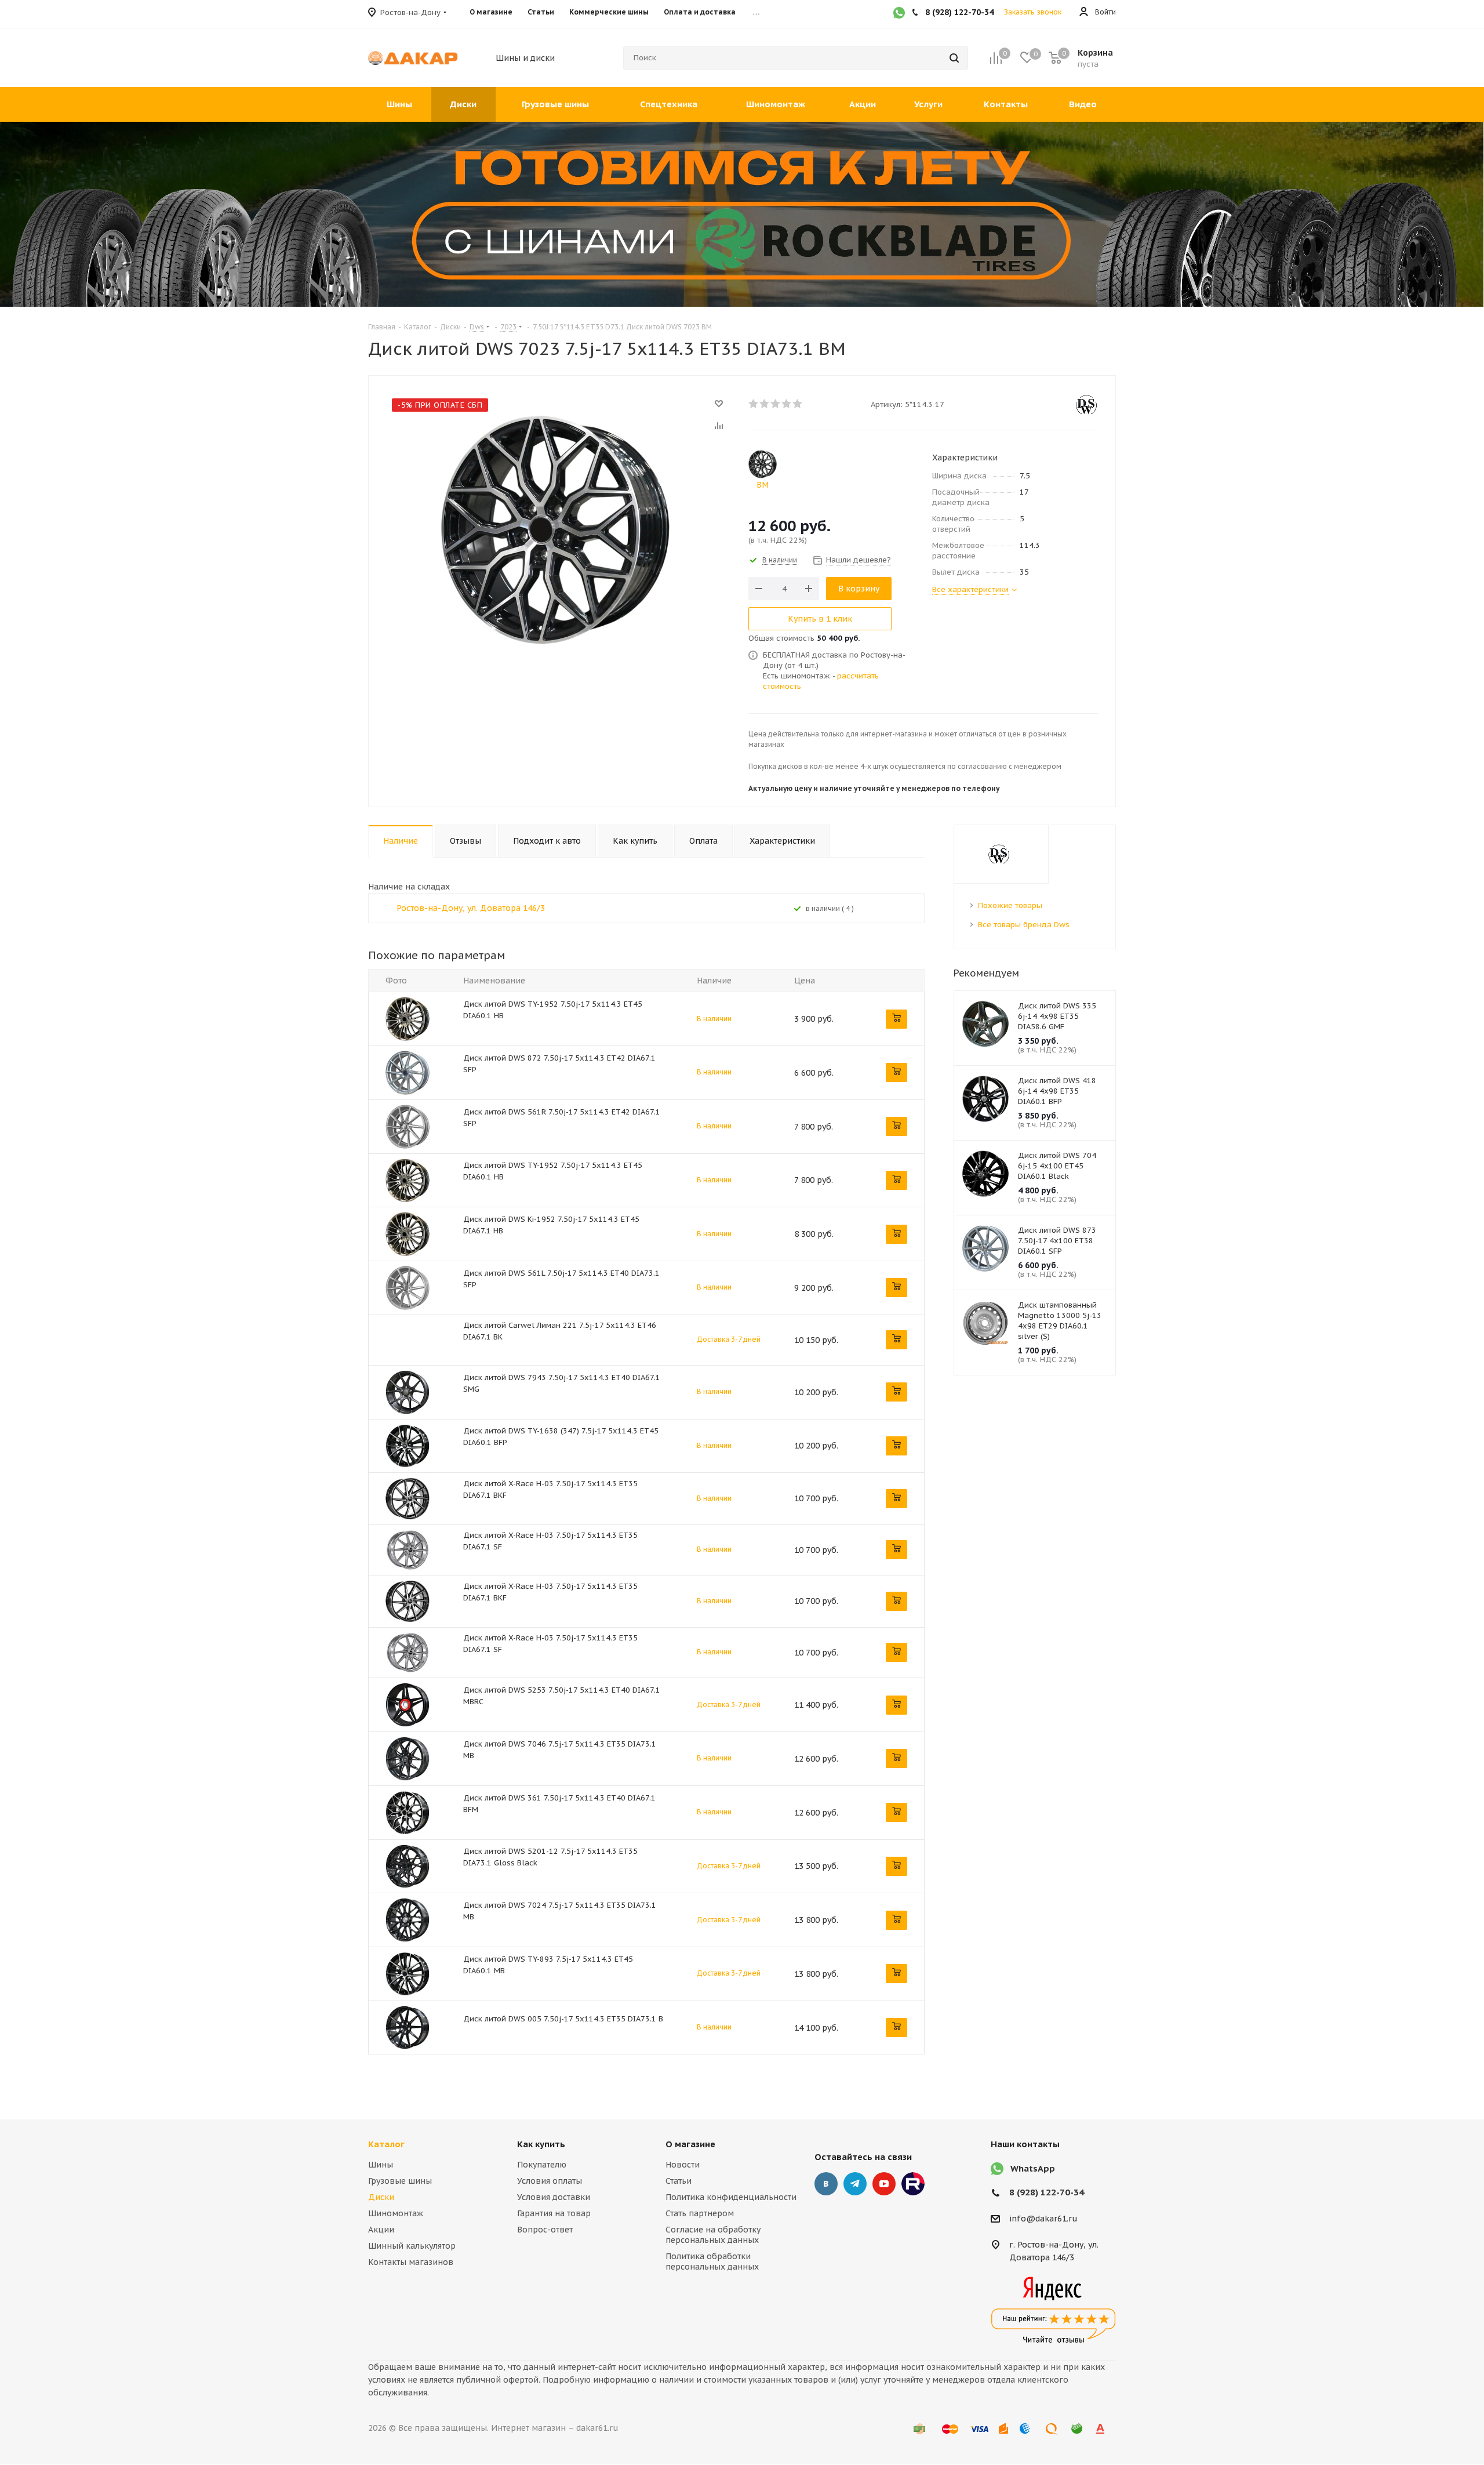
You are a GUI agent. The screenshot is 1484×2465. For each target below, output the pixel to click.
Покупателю (542, 2165)
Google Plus (913, 2184)
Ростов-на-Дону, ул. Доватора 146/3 (471, 908)
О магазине (690, 2144)
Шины (381, 2165)
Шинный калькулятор (412, 2246)
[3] (776, 404)
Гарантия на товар (554, 2213)
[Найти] (954, 58)
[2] (765, 404)
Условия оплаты (550, 2181)
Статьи (679, 2181)
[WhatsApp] (899, 14)
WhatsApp (1033, 2168)
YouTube (884, 2184)
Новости (683, 2165)
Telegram (855, 2184)
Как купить (541, 2144)
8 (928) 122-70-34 (1047, 2192)
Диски (381, 2197)
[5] (798, 404)
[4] (787, 404)
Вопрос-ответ (545, 2230)
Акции (381, 2230)
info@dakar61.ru (1043, 2219)
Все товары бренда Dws (1024, 925)
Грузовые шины (400, 2181)
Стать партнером (700, 2213)
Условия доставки (554, 2197)
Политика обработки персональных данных (712, 2261)
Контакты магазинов (411, 2262)
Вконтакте (826, 2184)
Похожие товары (1010, 905)
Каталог (386, 2144)
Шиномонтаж (396, 2213)
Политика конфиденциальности (731, 2197)
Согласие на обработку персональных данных (713, 2235)
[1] (754, 404)
